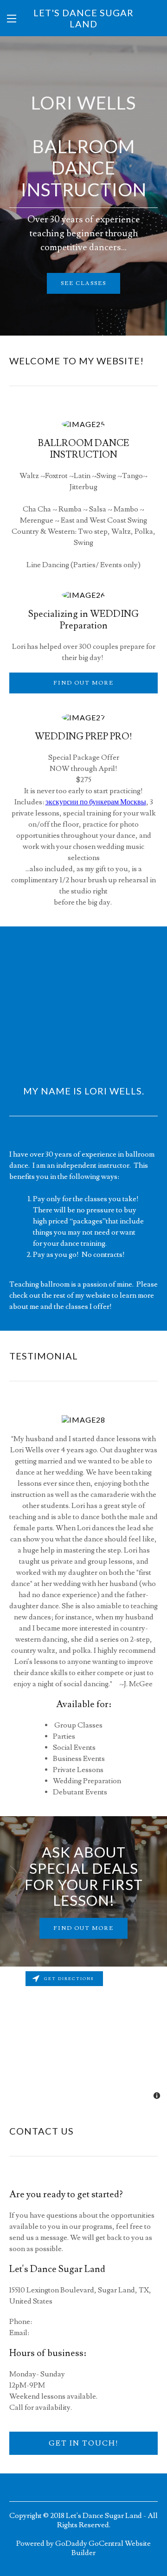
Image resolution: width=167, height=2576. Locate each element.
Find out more (83, 683)
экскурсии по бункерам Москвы (96, 802)
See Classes (83, 283)
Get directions (69, 1979)
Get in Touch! (84, 2443)
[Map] (83, 2036)
